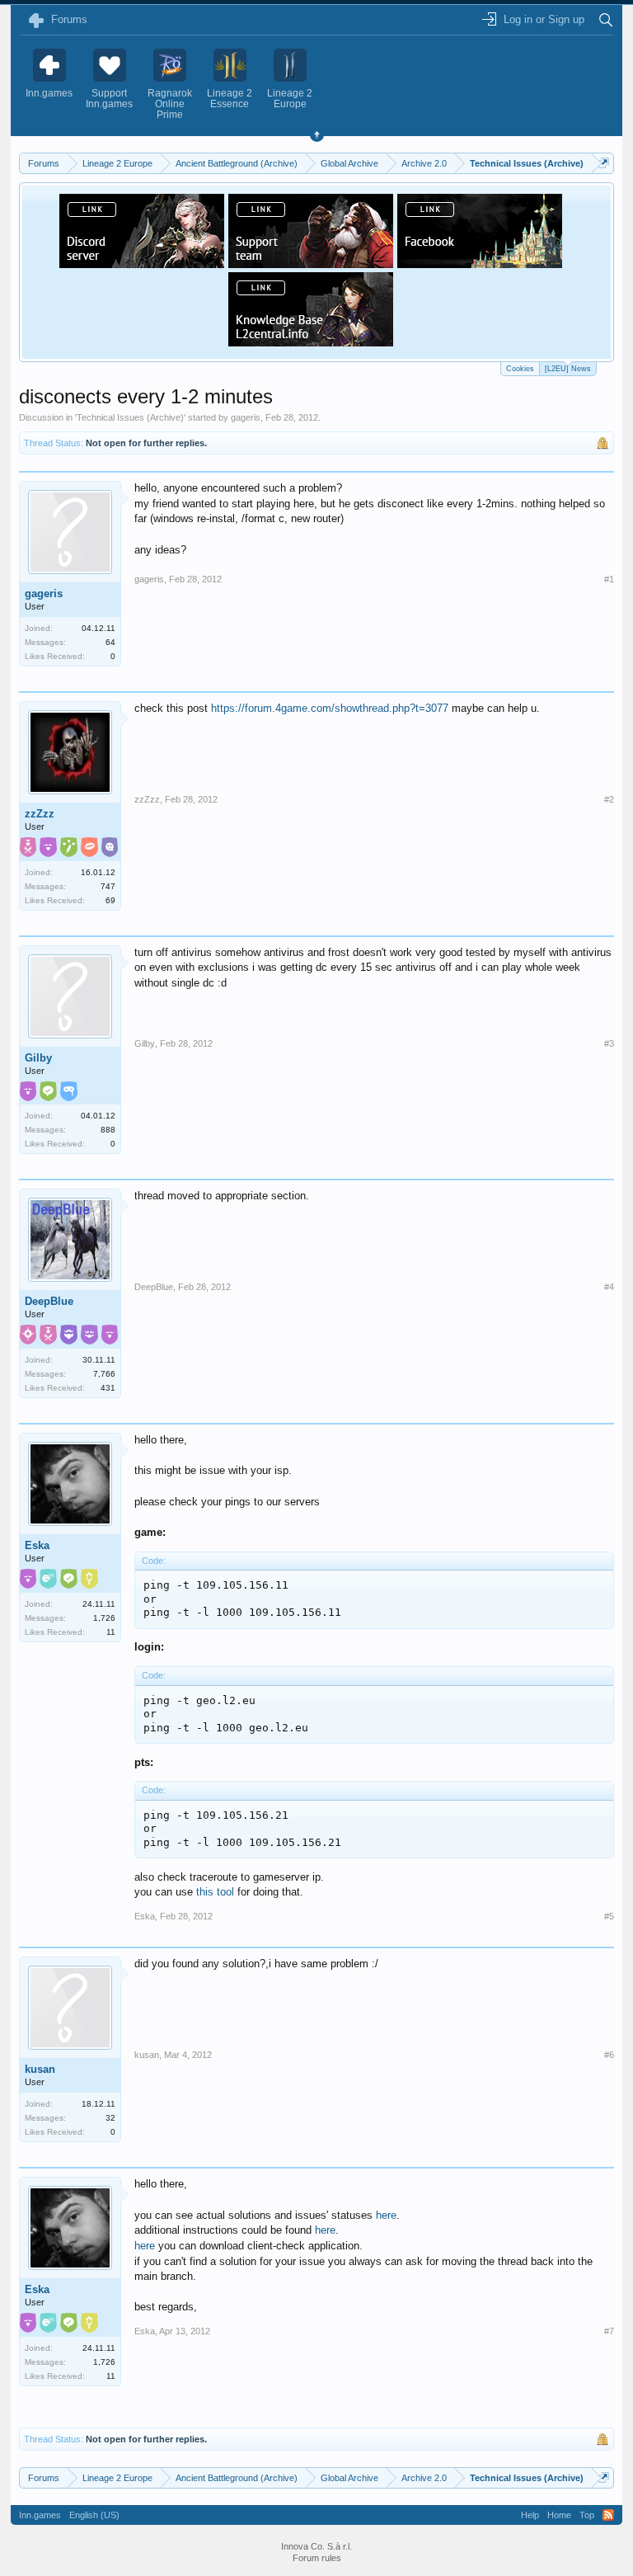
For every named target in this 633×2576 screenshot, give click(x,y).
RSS (608, 2515)
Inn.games (40, 2515)
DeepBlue (49, 1301)
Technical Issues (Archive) (130, 417)
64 (110, 642)
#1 (609, 579)
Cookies (520, 369)
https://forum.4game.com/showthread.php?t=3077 (330, 708)
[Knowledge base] (311, 341)
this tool (215, 1892)
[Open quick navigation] (604, 163)
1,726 (104, 1618)
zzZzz (40, 814)
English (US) (94, 2515)
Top (587, 2515)
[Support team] (311, 263)
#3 (609, 1043)
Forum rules (317, 2558)
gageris (246, 417)
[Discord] (142, 263)
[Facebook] (480, 263)
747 (108, 886)
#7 (609, 2331)
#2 (609, 799)
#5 (609, 1916)
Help (530, 2515)
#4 (609, 1287)
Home (559, 2515)
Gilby (38, 1058)
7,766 (104, 1374)
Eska (37, 1545)
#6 (609, 2055)
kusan (40, 2069)
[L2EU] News (568, 369)
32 (110, 2118)
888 (108, 1130)
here (386, 2215)
